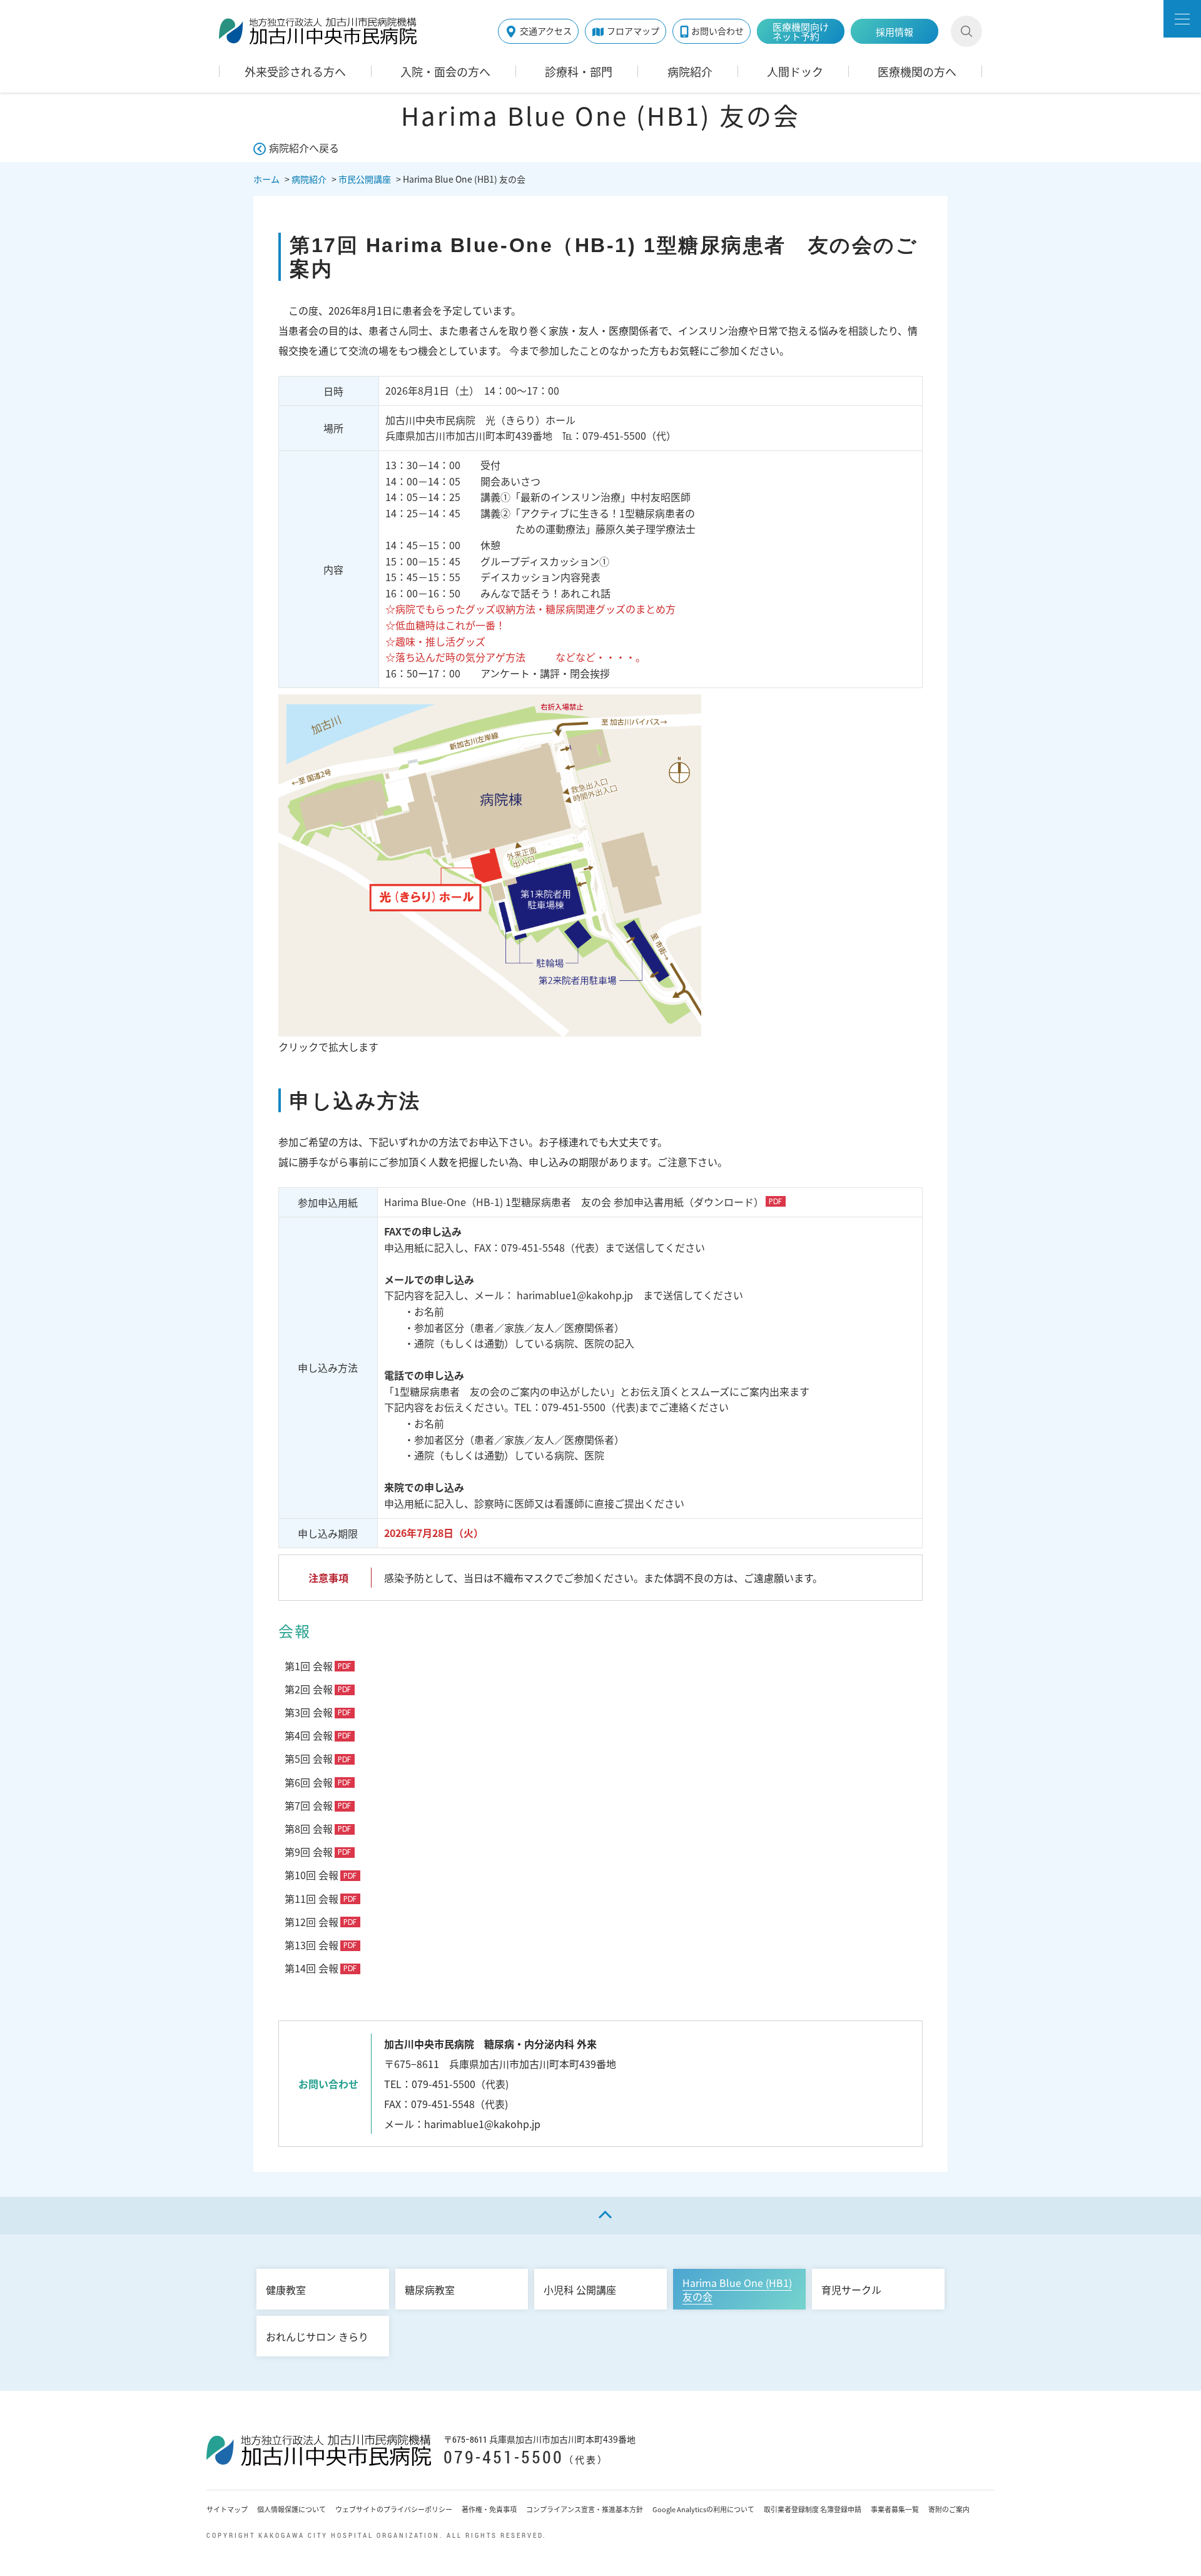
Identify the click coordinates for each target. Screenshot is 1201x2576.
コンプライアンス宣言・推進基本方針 (585, 2509)
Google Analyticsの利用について (703, 2509)
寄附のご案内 (949, 2509)
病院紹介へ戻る (304, 148)
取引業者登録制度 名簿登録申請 (813, 2509)
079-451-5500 (504, 2457)
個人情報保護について (291, 2509)
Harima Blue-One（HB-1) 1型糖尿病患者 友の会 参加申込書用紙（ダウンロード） (574, 1202)
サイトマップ (227, 2509)
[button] (1182, 19)
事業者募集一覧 (895, 2509)
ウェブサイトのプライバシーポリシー (394, 2509)
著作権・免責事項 (489, 2509)
